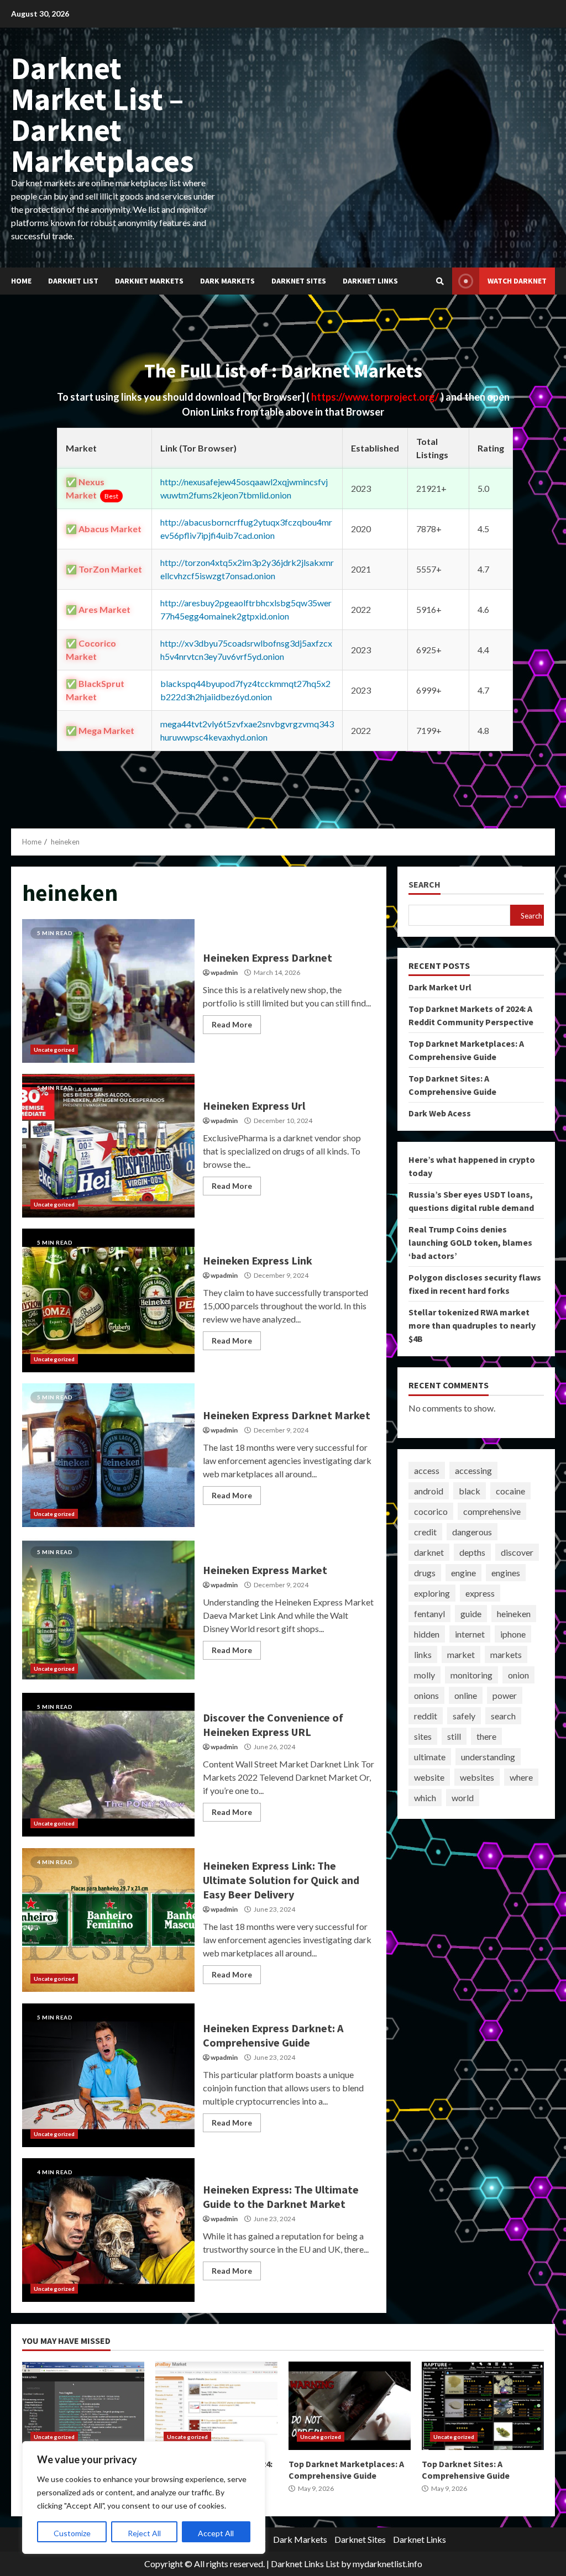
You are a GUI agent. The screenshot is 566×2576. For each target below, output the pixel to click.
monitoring (471, 1675)
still (454, 1736)
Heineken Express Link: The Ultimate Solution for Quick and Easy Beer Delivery (108, 1920)
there (486, 1736)
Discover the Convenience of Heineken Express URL (108, 1765)
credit (425, 1532)
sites (423, 1736)
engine (463, 1573)
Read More (232, 1024)
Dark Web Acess (440, 1113)
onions (426, 1695)
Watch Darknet (517, 281)
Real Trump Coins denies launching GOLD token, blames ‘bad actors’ (470, 1242)
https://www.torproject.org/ (376, 397)
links (423, 1654)
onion (518, 1675)
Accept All (216, 2533)
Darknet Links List (305, 2564)
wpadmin (224, 972)
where (521, 1777)
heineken (514, 1614)
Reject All (144, 2533)
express (480, 1593)
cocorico (431, 1511)
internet (470, 1634)
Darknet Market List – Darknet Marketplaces (103, 114)
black (470, 1491)
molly (424, 1675)
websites (477, 1777)
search (503, 1716)
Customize (72, 2533)
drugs (425, 1573)
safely (464, 1716)
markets (506, 1654)
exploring (432, 1593)
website (429, 1777)
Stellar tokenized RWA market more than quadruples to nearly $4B (472, 1325)
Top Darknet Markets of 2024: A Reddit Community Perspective (216, 2406)
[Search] (440, 281)
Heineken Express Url (108, 1146)
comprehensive (492, 1511)
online (466, 1695)
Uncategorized (54, 1050)
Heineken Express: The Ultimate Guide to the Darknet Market (108, 2230)
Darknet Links (370, 281)
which (425, 1798)
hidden (427, 1634)
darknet (429, 1552)
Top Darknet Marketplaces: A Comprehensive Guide (350, 2406)
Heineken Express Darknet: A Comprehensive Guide (108, 2075)
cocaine (510, 1491)
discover (517, 1552)
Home (21, 281)
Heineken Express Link (108, 1300)
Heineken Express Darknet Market (108, 1455)
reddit (426, 1716)
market (461, 1654)
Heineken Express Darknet (108, 991)
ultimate (430, 1757)
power (505, 1695)
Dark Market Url (440, 987)
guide (471, 1614)
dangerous (472, 1532)
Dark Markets (227, 281)
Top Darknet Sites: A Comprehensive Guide (483, 2406)
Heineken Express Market (108, 1610)
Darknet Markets (149, 281)
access (427, 1470)
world (463, 1798)
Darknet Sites (299, 281)
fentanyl (429, 1614)
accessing (473, 1470)
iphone (513, 1634)
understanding (488, 1757)
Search (424, 885)
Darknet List (73, 281)
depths (472, 1552)
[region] (144, 2498)
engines (506, 1573)
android (429, 1491)
